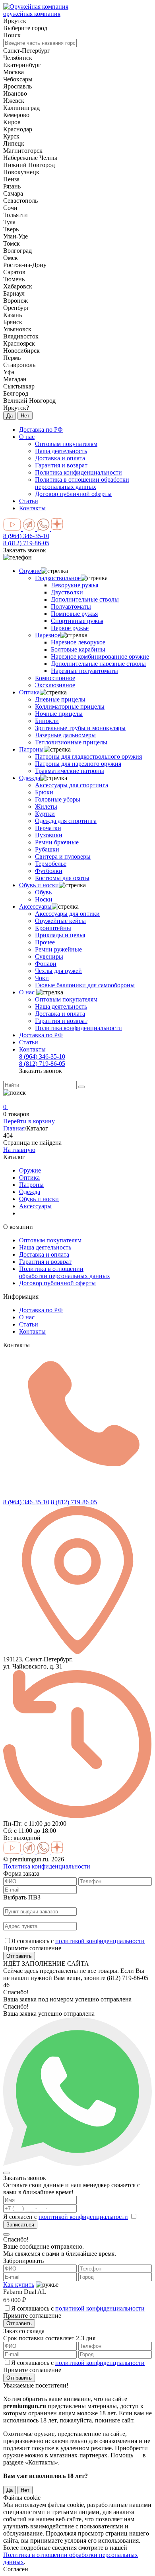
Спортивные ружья (77, 621)
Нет (25, 416)
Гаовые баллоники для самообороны (85, 985)
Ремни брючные (57, 842)
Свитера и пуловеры (63, 856)
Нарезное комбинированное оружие (100, 656)
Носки (44, 899)
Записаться (20, 2225)
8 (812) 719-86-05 (26, 543)
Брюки (44, 792)
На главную (19, 1150)
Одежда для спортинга (66, 821)
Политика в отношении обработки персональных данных (65, 1272)
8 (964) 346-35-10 (26, 536)
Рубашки (47, 849)
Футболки (49, 871)
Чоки (42, 978)
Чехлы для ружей (58, 971)
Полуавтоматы (71, 607)
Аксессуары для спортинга (72, 785)
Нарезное (48, 635)
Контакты (32, 508)
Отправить (19, 1956)
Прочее (45, 942)
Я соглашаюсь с (78, 1941)
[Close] (6, 2173)
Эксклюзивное (55, 685)
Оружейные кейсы (60, 921)
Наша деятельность (61, 1006)
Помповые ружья (74, 614)
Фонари (46, 964)
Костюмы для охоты (62, 878)
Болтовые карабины (78, 649)
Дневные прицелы (60, 699)
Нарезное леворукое (78, 642)
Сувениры (49, 956)
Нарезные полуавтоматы (84, 671)
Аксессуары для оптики (67, 914)
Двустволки (67, 592)
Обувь (43, 892)
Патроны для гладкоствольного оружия (88, 756)
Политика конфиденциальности (78, 1028)
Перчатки (48, 828)
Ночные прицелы (59, 714)
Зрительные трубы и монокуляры (80, 728)
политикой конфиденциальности (100, 1941)
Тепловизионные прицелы (71, 742)
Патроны (31, 749)
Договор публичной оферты (57, 1283)
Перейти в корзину (29, 1121)
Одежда (30, 778)
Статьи (29, 501)
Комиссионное (55, 678)
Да (10, 416)
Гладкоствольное (58, 578)
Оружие (30, 571)
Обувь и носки (39, 885)
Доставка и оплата (60, 1014)
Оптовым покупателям (66, 999)
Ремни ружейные (58, 949)
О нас (27, 437)
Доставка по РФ (41, 430)
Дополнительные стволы (85, 599)
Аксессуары (35, 906)
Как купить (19, 2285)
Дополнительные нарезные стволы (98, 664)
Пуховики (49, 835)
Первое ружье (70, 628)
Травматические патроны (70, 771)
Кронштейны (53, 928)
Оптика (29, 692)
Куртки (45, 814)
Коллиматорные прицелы (70, 706)
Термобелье (51, 864)
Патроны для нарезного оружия (78, 764)
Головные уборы (58, 799)
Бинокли (47, 721)
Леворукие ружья (75, 585)
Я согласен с (66, 2217)
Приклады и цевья (60, 935)
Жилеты (46, 806)
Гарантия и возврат (61, 1021)
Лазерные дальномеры (65, 735)
